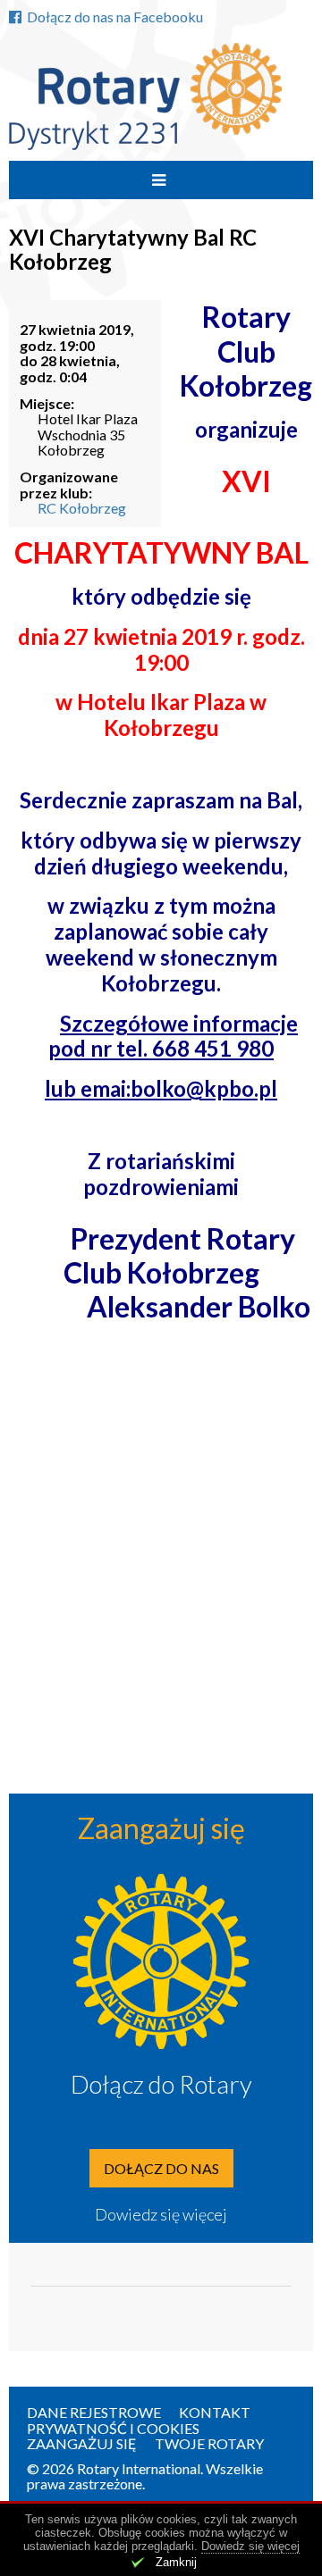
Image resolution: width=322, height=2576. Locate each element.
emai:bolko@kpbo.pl (179, 1088)
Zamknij (176, 2562)
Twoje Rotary (209, 2443)
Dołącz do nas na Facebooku (115, 17)
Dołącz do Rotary (161, 2084)
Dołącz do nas (161, 2168)
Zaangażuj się (82, 2443)
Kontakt (215, 2412)
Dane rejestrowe (94, 2412)
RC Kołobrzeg (82, 508)
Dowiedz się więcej (161, 2214)
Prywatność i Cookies (113, 2428)
